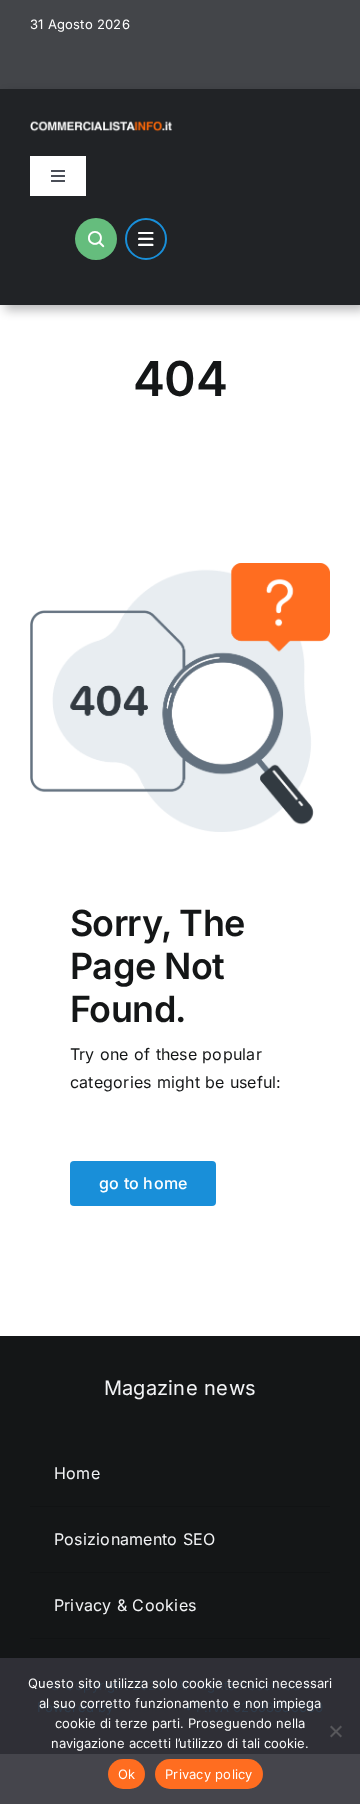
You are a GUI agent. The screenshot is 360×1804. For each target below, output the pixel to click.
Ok (127, 1774)
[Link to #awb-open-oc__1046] (96, 239)
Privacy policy (209, 1774)
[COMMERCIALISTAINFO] (102, 122)
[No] (335, 1731)
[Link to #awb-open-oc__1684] (146, 239)
